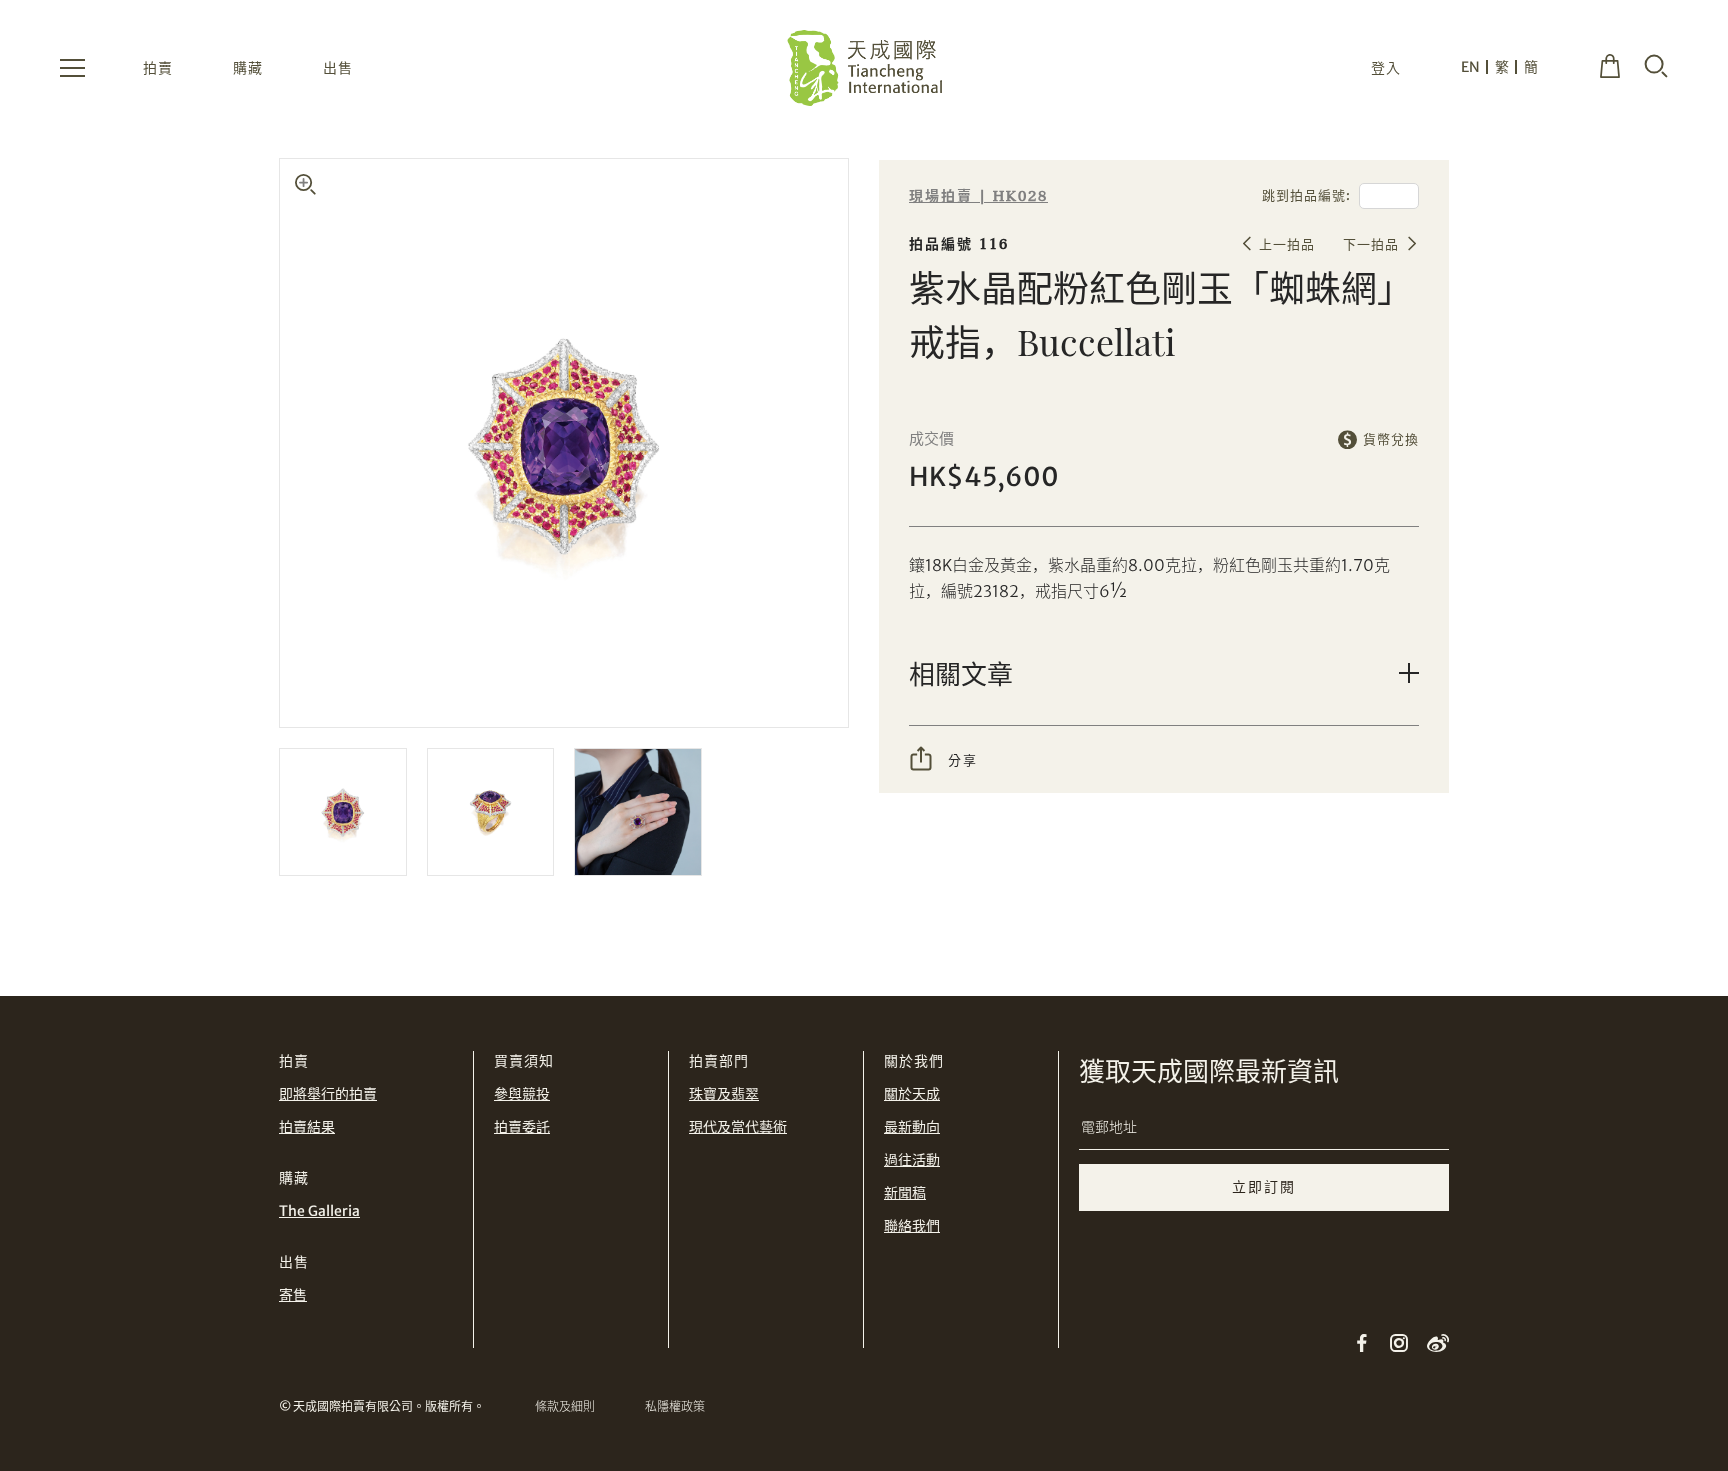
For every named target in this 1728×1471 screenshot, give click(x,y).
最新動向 (912, 1127)
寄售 (293, 1295)
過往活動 (912, 1160)
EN (1470, 67)
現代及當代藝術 (738, 1127)
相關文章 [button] (961, 673)
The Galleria (319, 1211)
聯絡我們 (912, 1226)
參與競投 (522, 1094)
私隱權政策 (675, 1406)
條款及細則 (565, 1406)
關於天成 (912, 1094)
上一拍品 (1287, 244)
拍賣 (158, 68)
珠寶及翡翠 (724, 1094)
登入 (1386, 68)
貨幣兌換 (1391, 439)
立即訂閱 (1264, 1187)
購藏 (248, 68)
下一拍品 (1371, 244)
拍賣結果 (307, 1127)
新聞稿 (905, 1193)
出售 (338, 68)
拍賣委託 (522, 1127)
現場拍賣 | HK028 (978, 196)
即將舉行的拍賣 (328, 1094)
